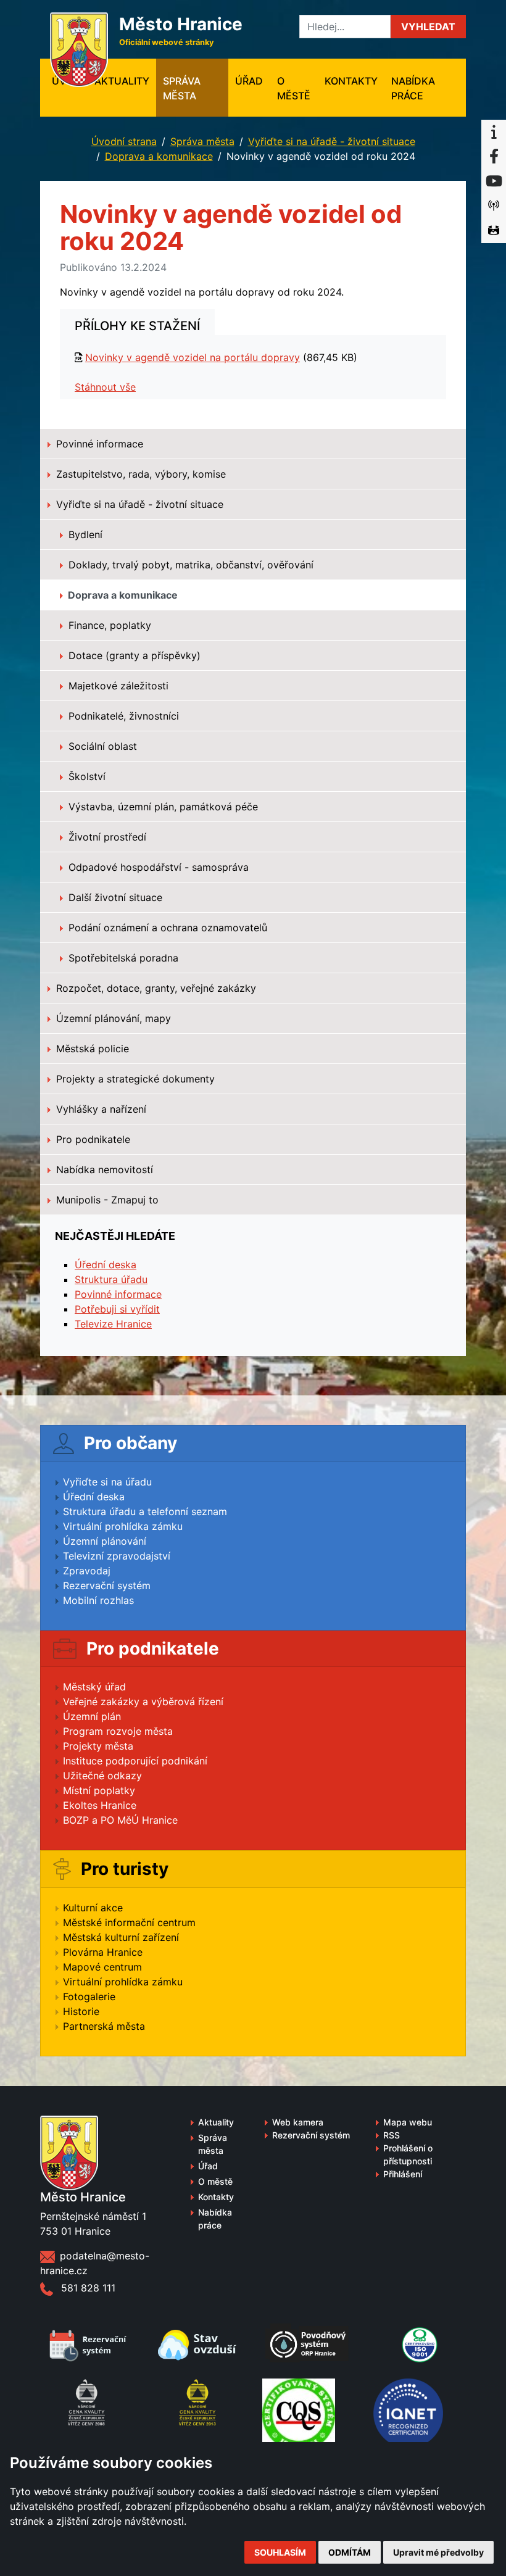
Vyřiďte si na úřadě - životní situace (332, 141)
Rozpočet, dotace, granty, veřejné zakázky (155, 988)
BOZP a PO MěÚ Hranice (120, 1820)
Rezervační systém (107, 1585)
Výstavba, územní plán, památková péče (162, 807)
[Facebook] (494, 157)
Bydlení (84, 534)
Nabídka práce (413, 88)
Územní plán (92, 1716)
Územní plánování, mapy (112, 1018)
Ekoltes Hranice (100, 1805)
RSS (392, 2135)
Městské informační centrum (129, 1922)
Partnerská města (104, 2026)
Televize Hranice (113, 1324)
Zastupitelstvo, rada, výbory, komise (139, 474)
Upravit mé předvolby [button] (438, 2552)
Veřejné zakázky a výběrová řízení (143, 1701)
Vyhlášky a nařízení (100, 1109)
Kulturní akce (93, 1908)
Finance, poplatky (108, 625)
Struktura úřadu (111, 1279)
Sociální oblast (101, 746)
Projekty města (98, 1746)
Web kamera (298, 2122)
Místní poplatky (99, 1790)
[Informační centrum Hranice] (494, 132)
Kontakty (351, 81)
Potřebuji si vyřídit (117, 1309)
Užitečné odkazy (102, 1776)
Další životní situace (114, 897)
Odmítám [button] (350, 2552)
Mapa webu (408, 2122)
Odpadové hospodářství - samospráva (157, 867)
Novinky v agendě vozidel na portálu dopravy (193, 357)
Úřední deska (106, 1265)
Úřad (249, 81)
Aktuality (122, 81)
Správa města (182, 88)
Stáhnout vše (105, 387)
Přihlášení (403, 2174)
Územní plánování (105, 1541)
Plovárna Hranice (103, 1952)
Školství (85, 776)
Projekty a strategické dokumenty (134, 1079)
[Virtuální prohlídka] (494, 231)
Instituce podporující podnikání (135, 1761)
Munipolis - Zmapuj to (106, 1200)
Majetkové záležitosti (117, 686)
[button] (428, 27)
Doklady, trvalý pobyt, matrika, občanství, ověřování (189, 565)
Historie (81, 2011)
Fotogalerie (89, 1996)
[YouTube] (494, 181)
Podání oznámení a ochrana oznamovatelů (166, 928)
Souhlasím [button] (280, 2552)
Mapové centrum (102, 1967)
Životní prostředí (106, 837)
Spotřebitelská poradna (122, 958)
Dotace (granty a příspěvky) (133, 655)
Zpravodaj (87, 1571)
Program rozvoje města (118, 1731)
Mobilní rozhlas (98, 1600)
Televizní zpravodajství (117, 1556)
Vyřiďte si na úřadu (107, 1482)
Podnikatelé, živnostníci (122, 716)
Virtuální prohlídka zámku (123, 1526)
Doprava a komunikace (159, 156)
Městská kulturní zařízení (121, 1937)
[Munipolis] (494, 206)
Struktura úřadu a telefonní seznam (145, 1511)
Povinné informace (98, 444)
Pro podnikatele (92, 1139)
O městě (294, 88)
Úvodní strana (124, 141)
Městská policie (91, 1049)
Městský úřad (94, 1687)
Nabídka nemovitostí (103, 1170)
